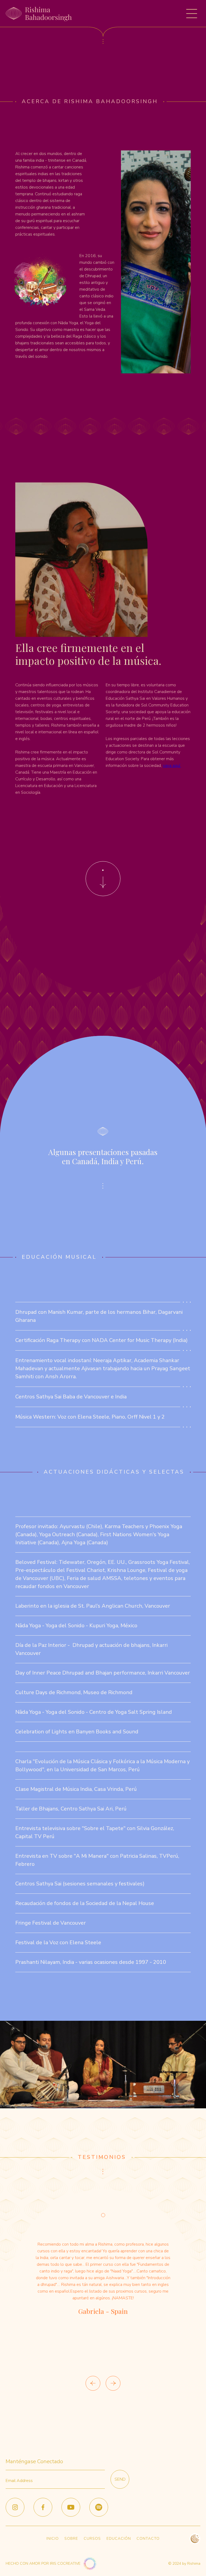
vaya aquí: (172, 766)
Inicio (53, 2539)
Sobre (71, 2539)
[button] (192, 14)
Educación (119, 2539)
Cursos (92, 2539)
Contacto (148, 2539)
